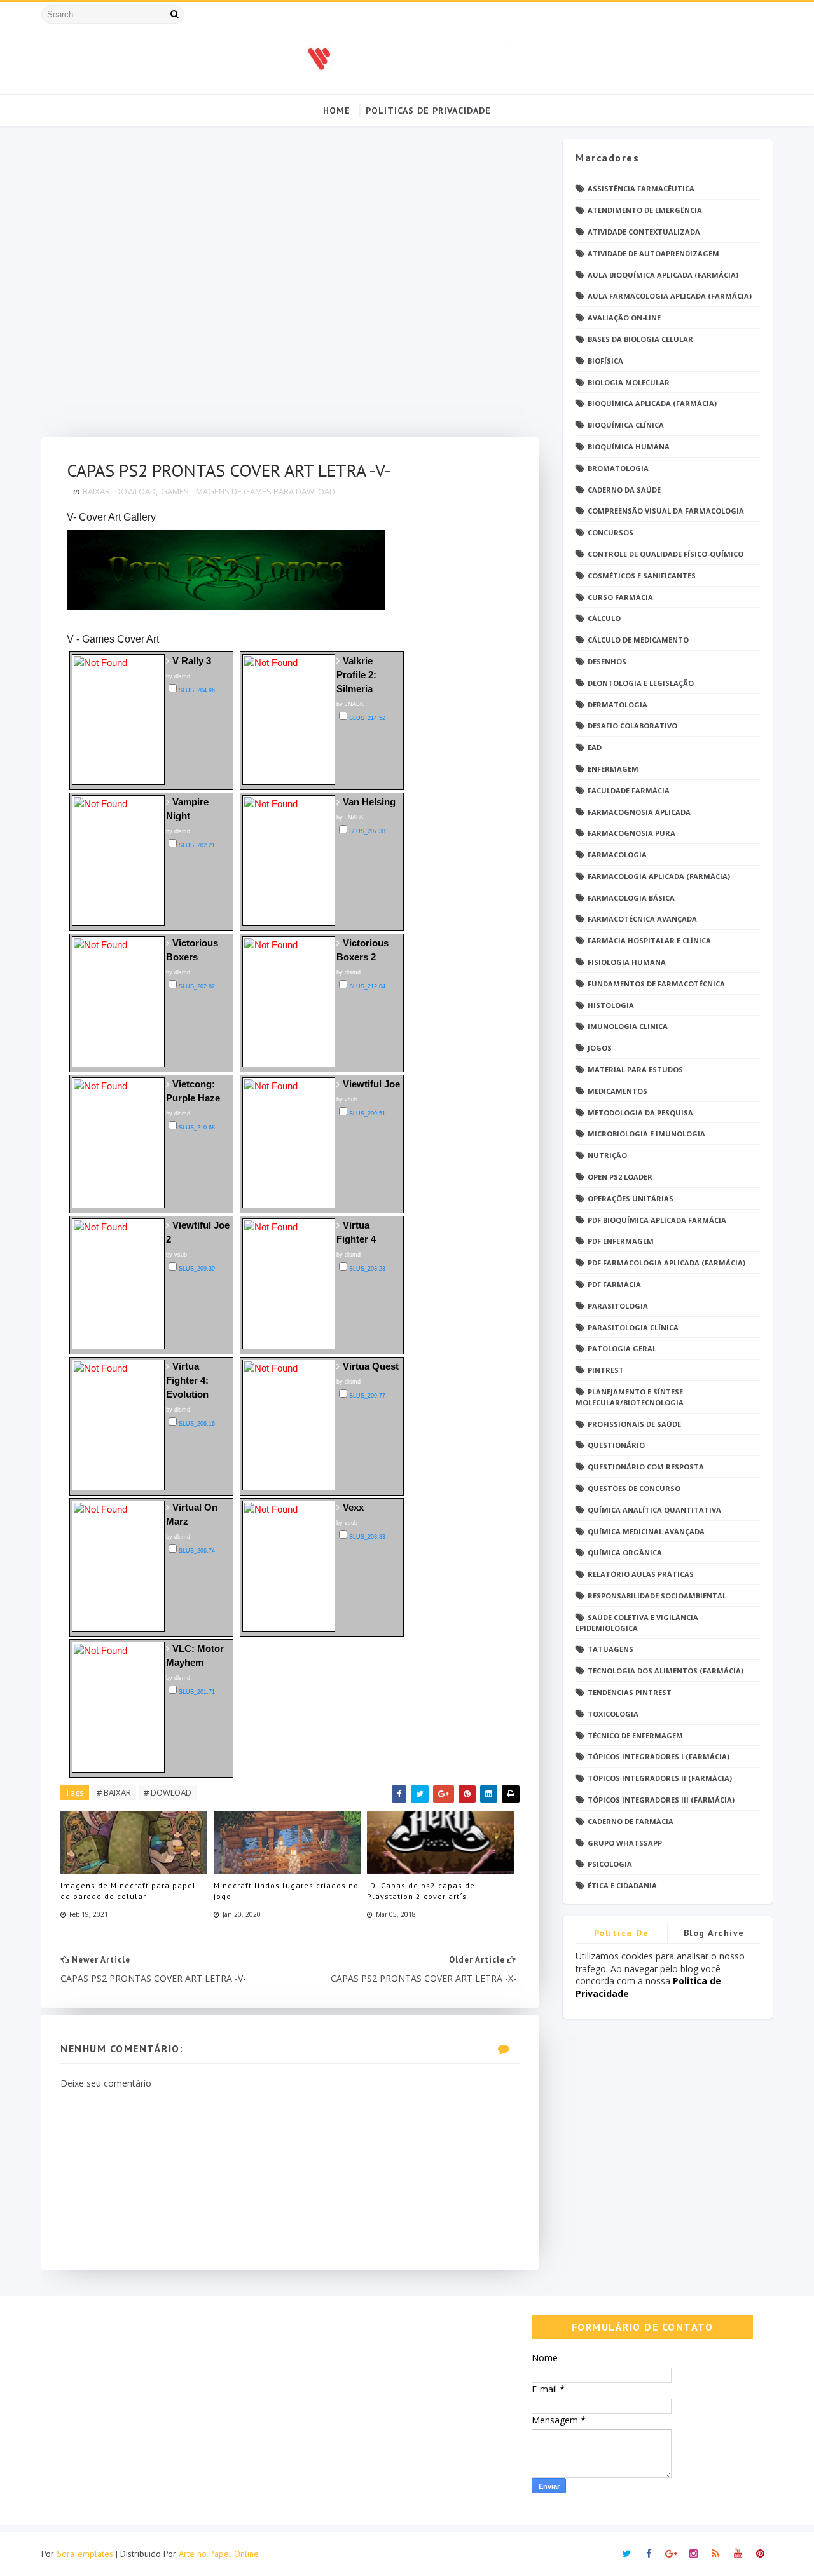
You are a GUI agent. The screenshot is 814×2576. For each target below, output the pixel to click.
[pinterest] (760, 2554)
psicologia (610, 1864)
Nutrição (607, 1155)
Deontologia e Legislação (641, 683)
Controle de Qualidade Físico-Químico (666, 554)
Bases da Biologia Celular (640, 339)
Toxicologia (613, 1714)
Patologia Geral (622, 1348)
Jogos (600, 1048)
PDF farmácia (614, 1284)
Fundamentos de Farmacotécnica (656, 984)
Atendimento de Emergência (645, 210)
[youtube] (738, 2554)
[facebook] (649, 2554)
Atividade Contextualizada (644, 232)
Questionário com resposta (646, 1467)
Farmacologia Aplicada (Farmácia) (659, 876)
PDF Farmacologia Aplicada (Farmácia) (666, 1263)
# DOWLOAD (168, 1792)
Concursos (610, 532)
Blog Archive (714, 1933)
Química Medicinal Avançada (646, 1531)
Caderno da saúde (624, 490)
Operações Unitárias (631, 1198)
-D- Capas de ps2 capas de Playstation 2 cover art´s (421, 1891)
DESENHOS (607, 661)
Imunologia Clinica (628, 1026)
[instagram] (693, 2554)
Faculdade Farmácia (629, 790)
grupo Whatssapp (625, 1843)
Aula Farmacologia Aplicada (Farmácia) (670, 296)
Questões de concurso (634, 1488)
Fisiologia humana (627, 962)
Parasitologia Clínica (633, 1327)
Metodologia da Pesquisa (640, 1113)
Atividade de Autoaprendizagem (653, 253)
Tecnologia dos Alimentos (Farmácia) (666, 1671)
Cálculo (604, 618)
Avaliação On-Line (624, 317)
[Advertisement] (290, 288)
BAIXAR (96, 491)
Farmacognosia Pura (631, 833)
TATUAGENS (610, 1649)
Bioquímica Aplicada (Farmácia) (652, 403)
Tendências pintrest (630, 1692)
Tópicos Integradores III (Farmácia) (661, 1800)
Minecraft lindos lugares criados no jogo (286, 1891)
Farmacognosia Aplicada (639, 812)
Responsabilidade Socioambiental (657, 1596)
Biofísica (605, 361)
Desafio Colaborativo (632, 726)
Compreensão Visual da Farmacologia (666, 511)
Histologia (611, 1005)
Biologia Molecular (629, 382)
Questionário (616, 1445)
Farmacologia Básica (631, 898)
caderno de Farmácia (631, 1821)
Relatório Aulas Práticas (641, 1574)
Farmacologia (617, 855)
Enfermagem (613, 769)
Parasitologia (618, 1306)
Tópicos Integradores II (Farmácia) (660, 1778)
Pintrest (606, 1370)
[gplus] (671, 2554)
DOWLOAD (135, 491)
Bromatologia (618, 468)
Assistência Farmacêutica (641, 188)
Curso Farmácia (620, 597)
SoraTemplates (85, 2554)
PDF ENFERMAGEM (621, 1241)
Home (337, 111)
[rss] (715, 2554)
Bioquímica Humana (629, 446)
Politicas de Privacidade (428, 111)
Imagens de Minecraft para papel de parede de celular (128, 1891)
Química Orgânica (625, 1552)
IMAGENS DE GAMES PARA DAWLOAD (265, 491)
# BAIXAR (114, 1792)
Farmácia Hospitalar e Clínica (649, 940)
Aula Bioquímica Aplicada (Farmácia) (663, 275)
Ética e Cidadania (622, 1885)
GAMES (175, 491)
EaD (595, 747)
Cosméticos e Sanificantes (642, 576)
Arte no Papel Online (219, 2554)
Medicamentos (617, 1091)
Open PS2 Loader (620, 1177)
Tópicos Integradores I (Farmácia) (659, 1756)
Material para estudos (635, 1069)
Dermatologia (617, 705)
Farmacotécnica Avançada (642, 919)
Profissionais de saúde (634, 1424)
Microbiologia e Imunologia (646, 1134)
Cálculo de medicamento (638, 640)
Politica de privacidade (621, 1935)
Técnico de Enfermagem (635, 1735)
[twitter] (626, 2554)
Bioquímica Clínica (626, 425)
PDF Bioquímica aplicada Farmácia (657, 1220)
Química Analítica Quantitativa (654, 1510)
